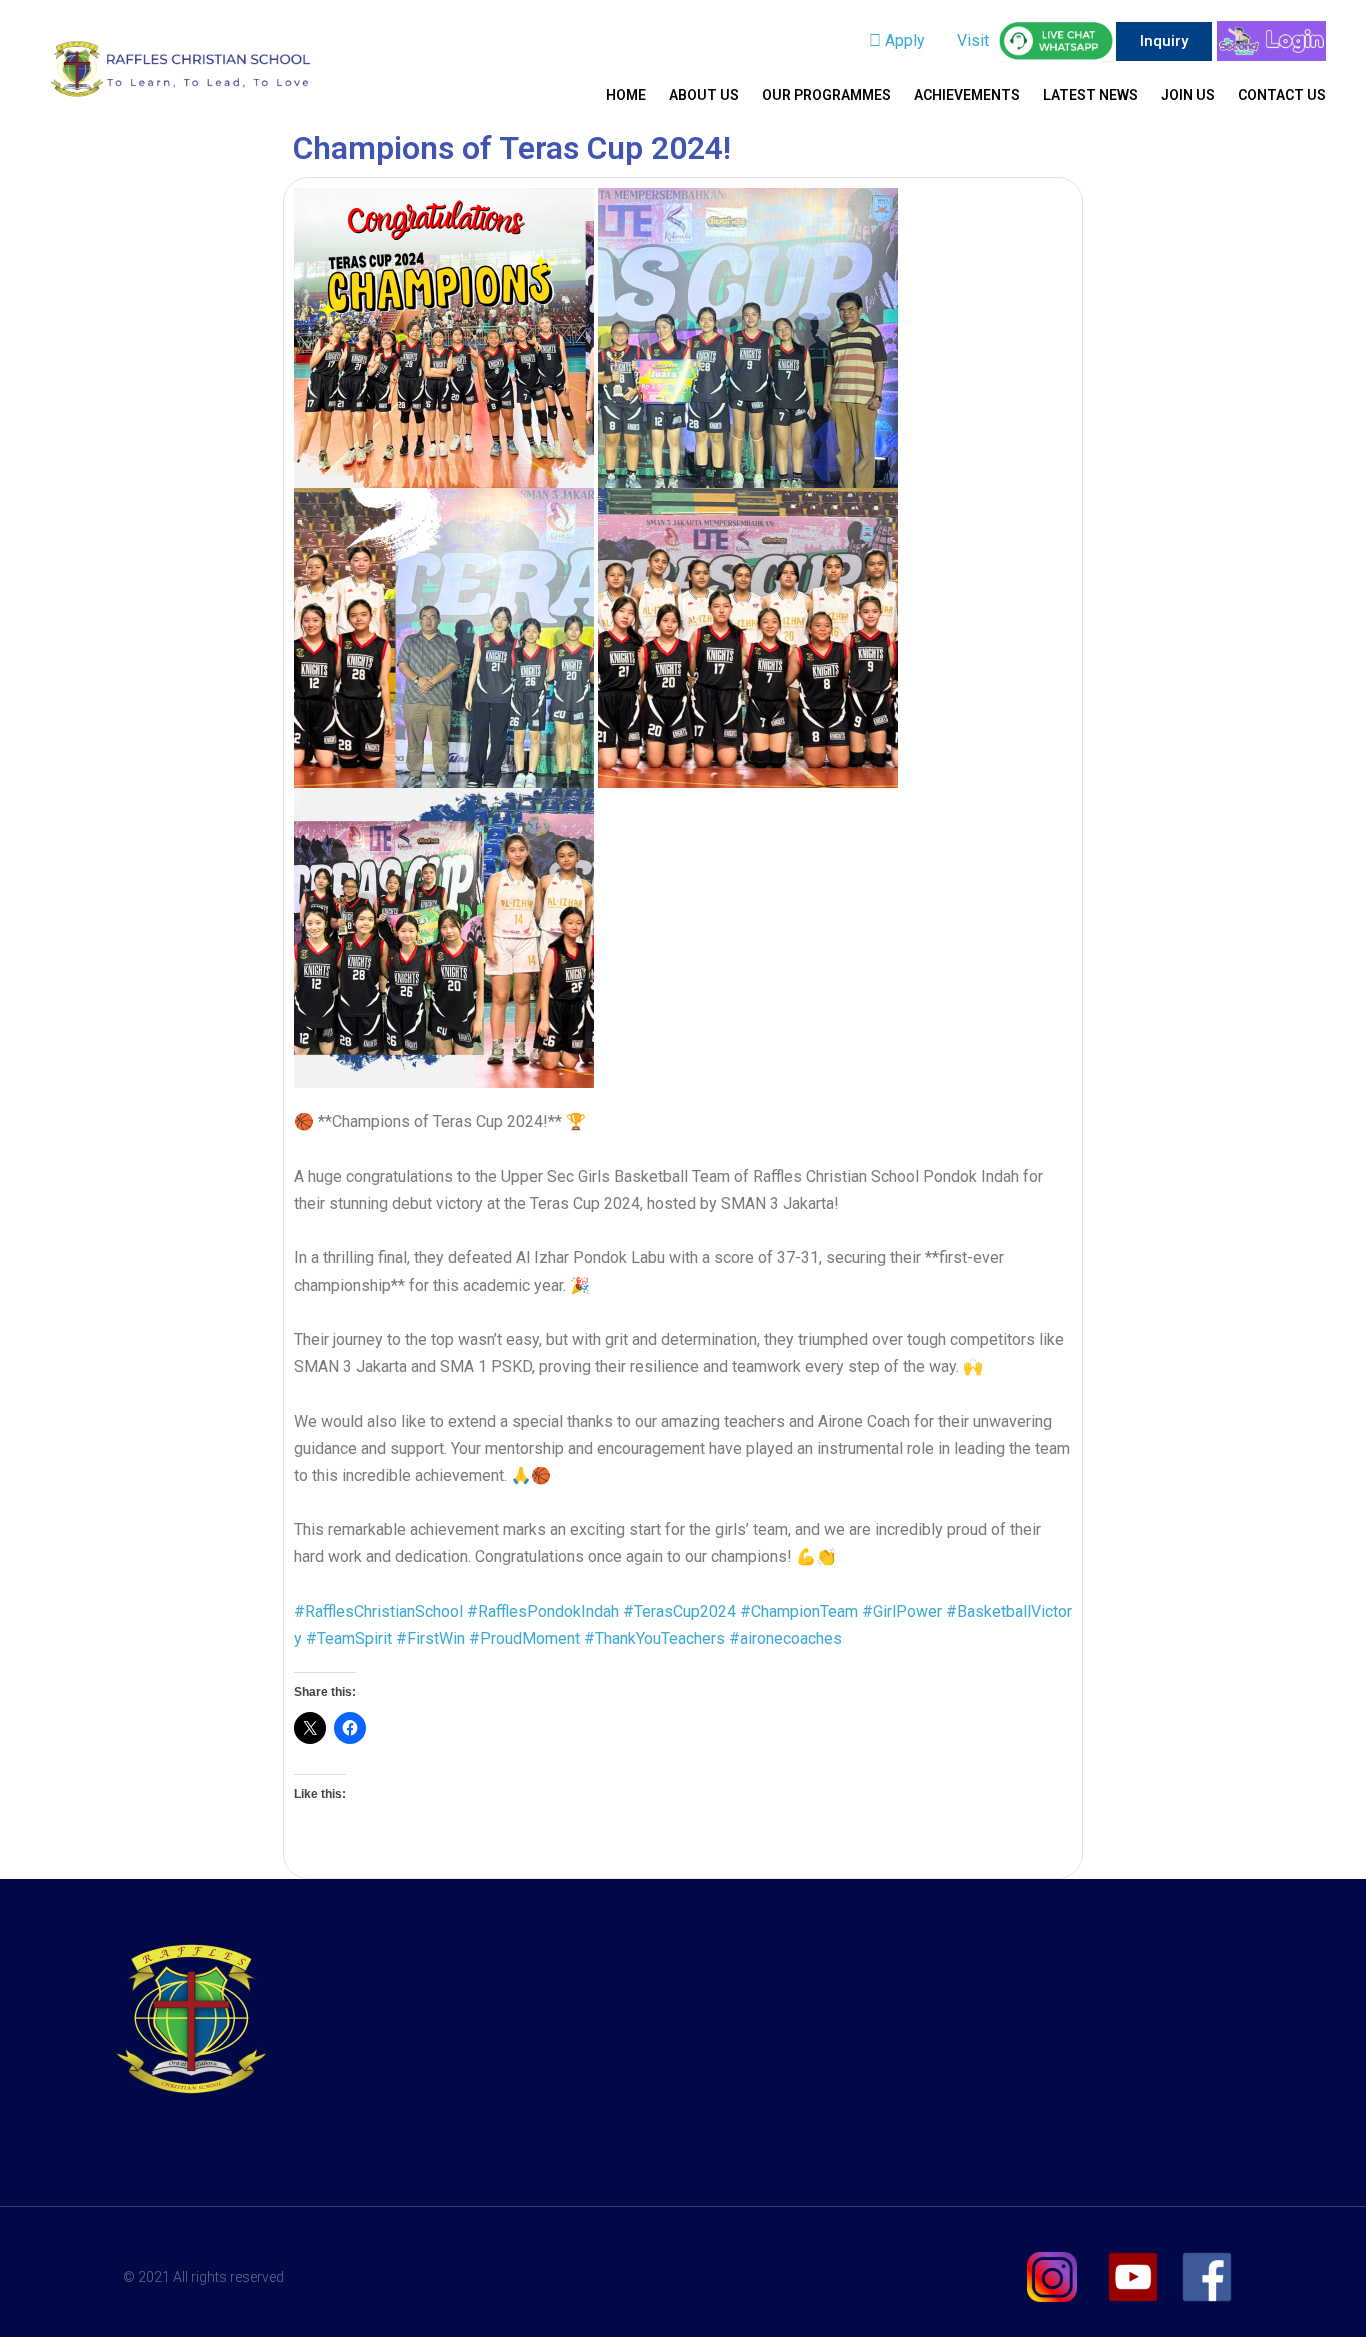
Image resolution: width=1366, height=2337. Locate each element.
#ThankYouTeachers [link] (654, 1638)
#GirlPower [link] (902, 1611)
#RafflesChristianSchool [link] (378, 1611)
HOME (626, 95)
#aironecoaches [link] (785, 1638)
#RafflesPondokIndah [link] (543, 1611)
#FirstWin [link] (430, 1638)
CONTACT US (1282, 95)
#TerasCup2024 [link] (679, 1611)
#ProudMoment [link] (524, 1638)
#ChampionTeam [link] (799, 1611)
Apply (903, 40)
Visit (971, 40)
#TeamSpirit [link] (349, 1638)
